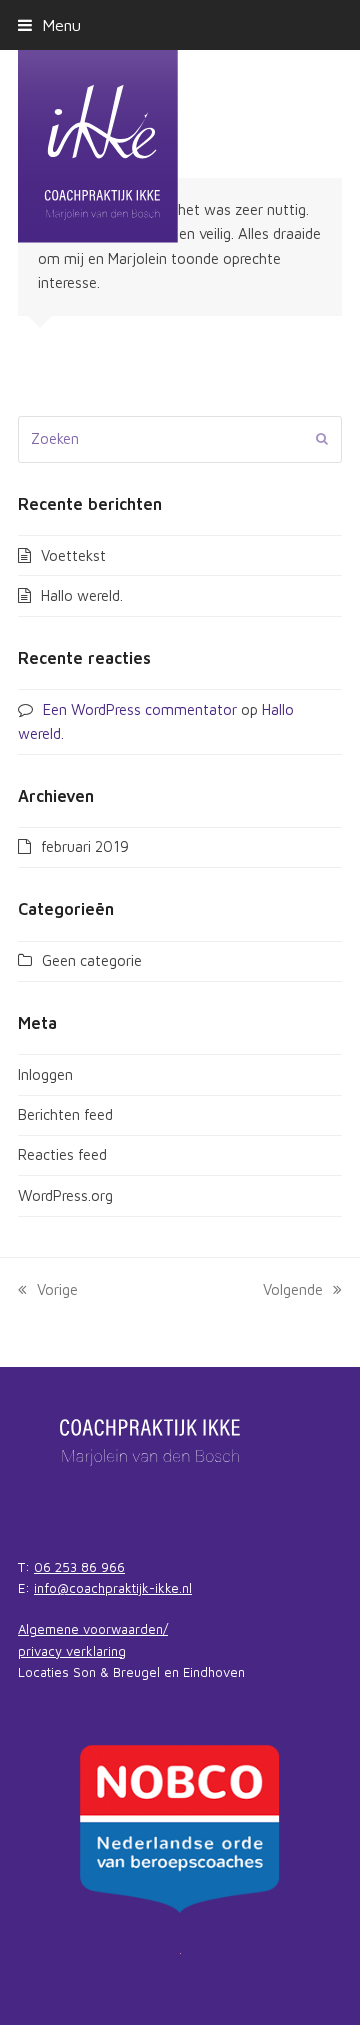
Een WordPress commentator (140, 709)
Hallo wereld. (82, 595)
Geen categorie (92, 960)
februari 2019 (85, 846)
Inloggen (45, 1074)
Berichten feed (65, 1114)
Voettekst (73, 555)
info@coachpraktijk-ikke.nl (113, 1588)
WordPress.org (65, 1195)
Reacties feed (62, 1154)
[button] (49, 24)
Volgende (293, 1289)
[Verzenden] (322, 439)
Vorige (57, 1289)
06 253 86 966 (79, 1567)
